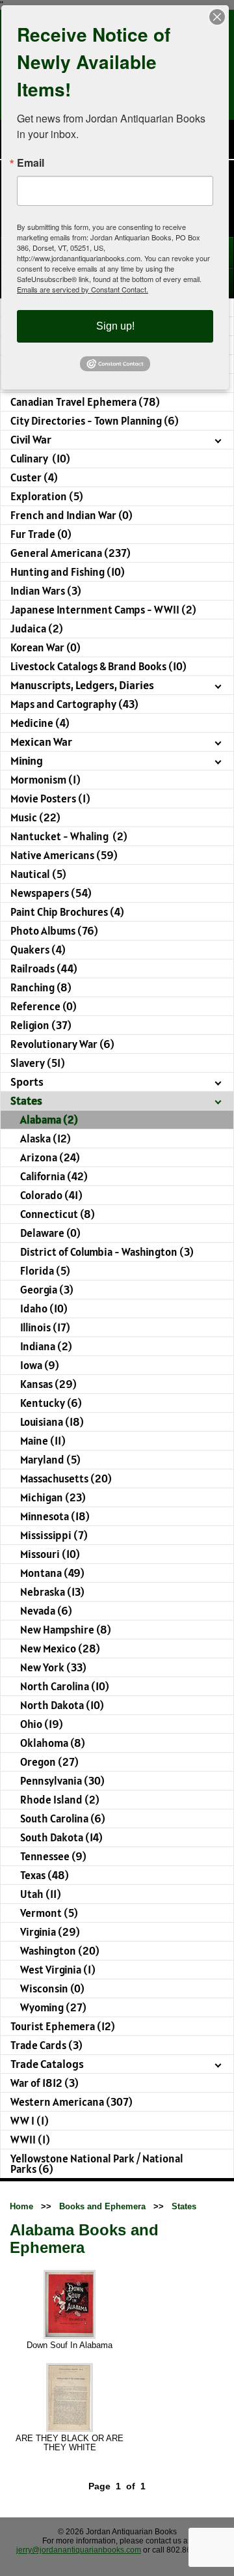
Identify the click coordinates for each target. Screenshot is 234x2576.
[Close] (217, 17)
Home (21, 2206)
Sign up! (115, 326)
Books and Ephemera (102, 2206)
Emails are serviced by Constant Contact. (83, 289)
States (184, 2206)
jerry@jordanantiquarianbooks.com (79, 2550)
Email (31, 163)
